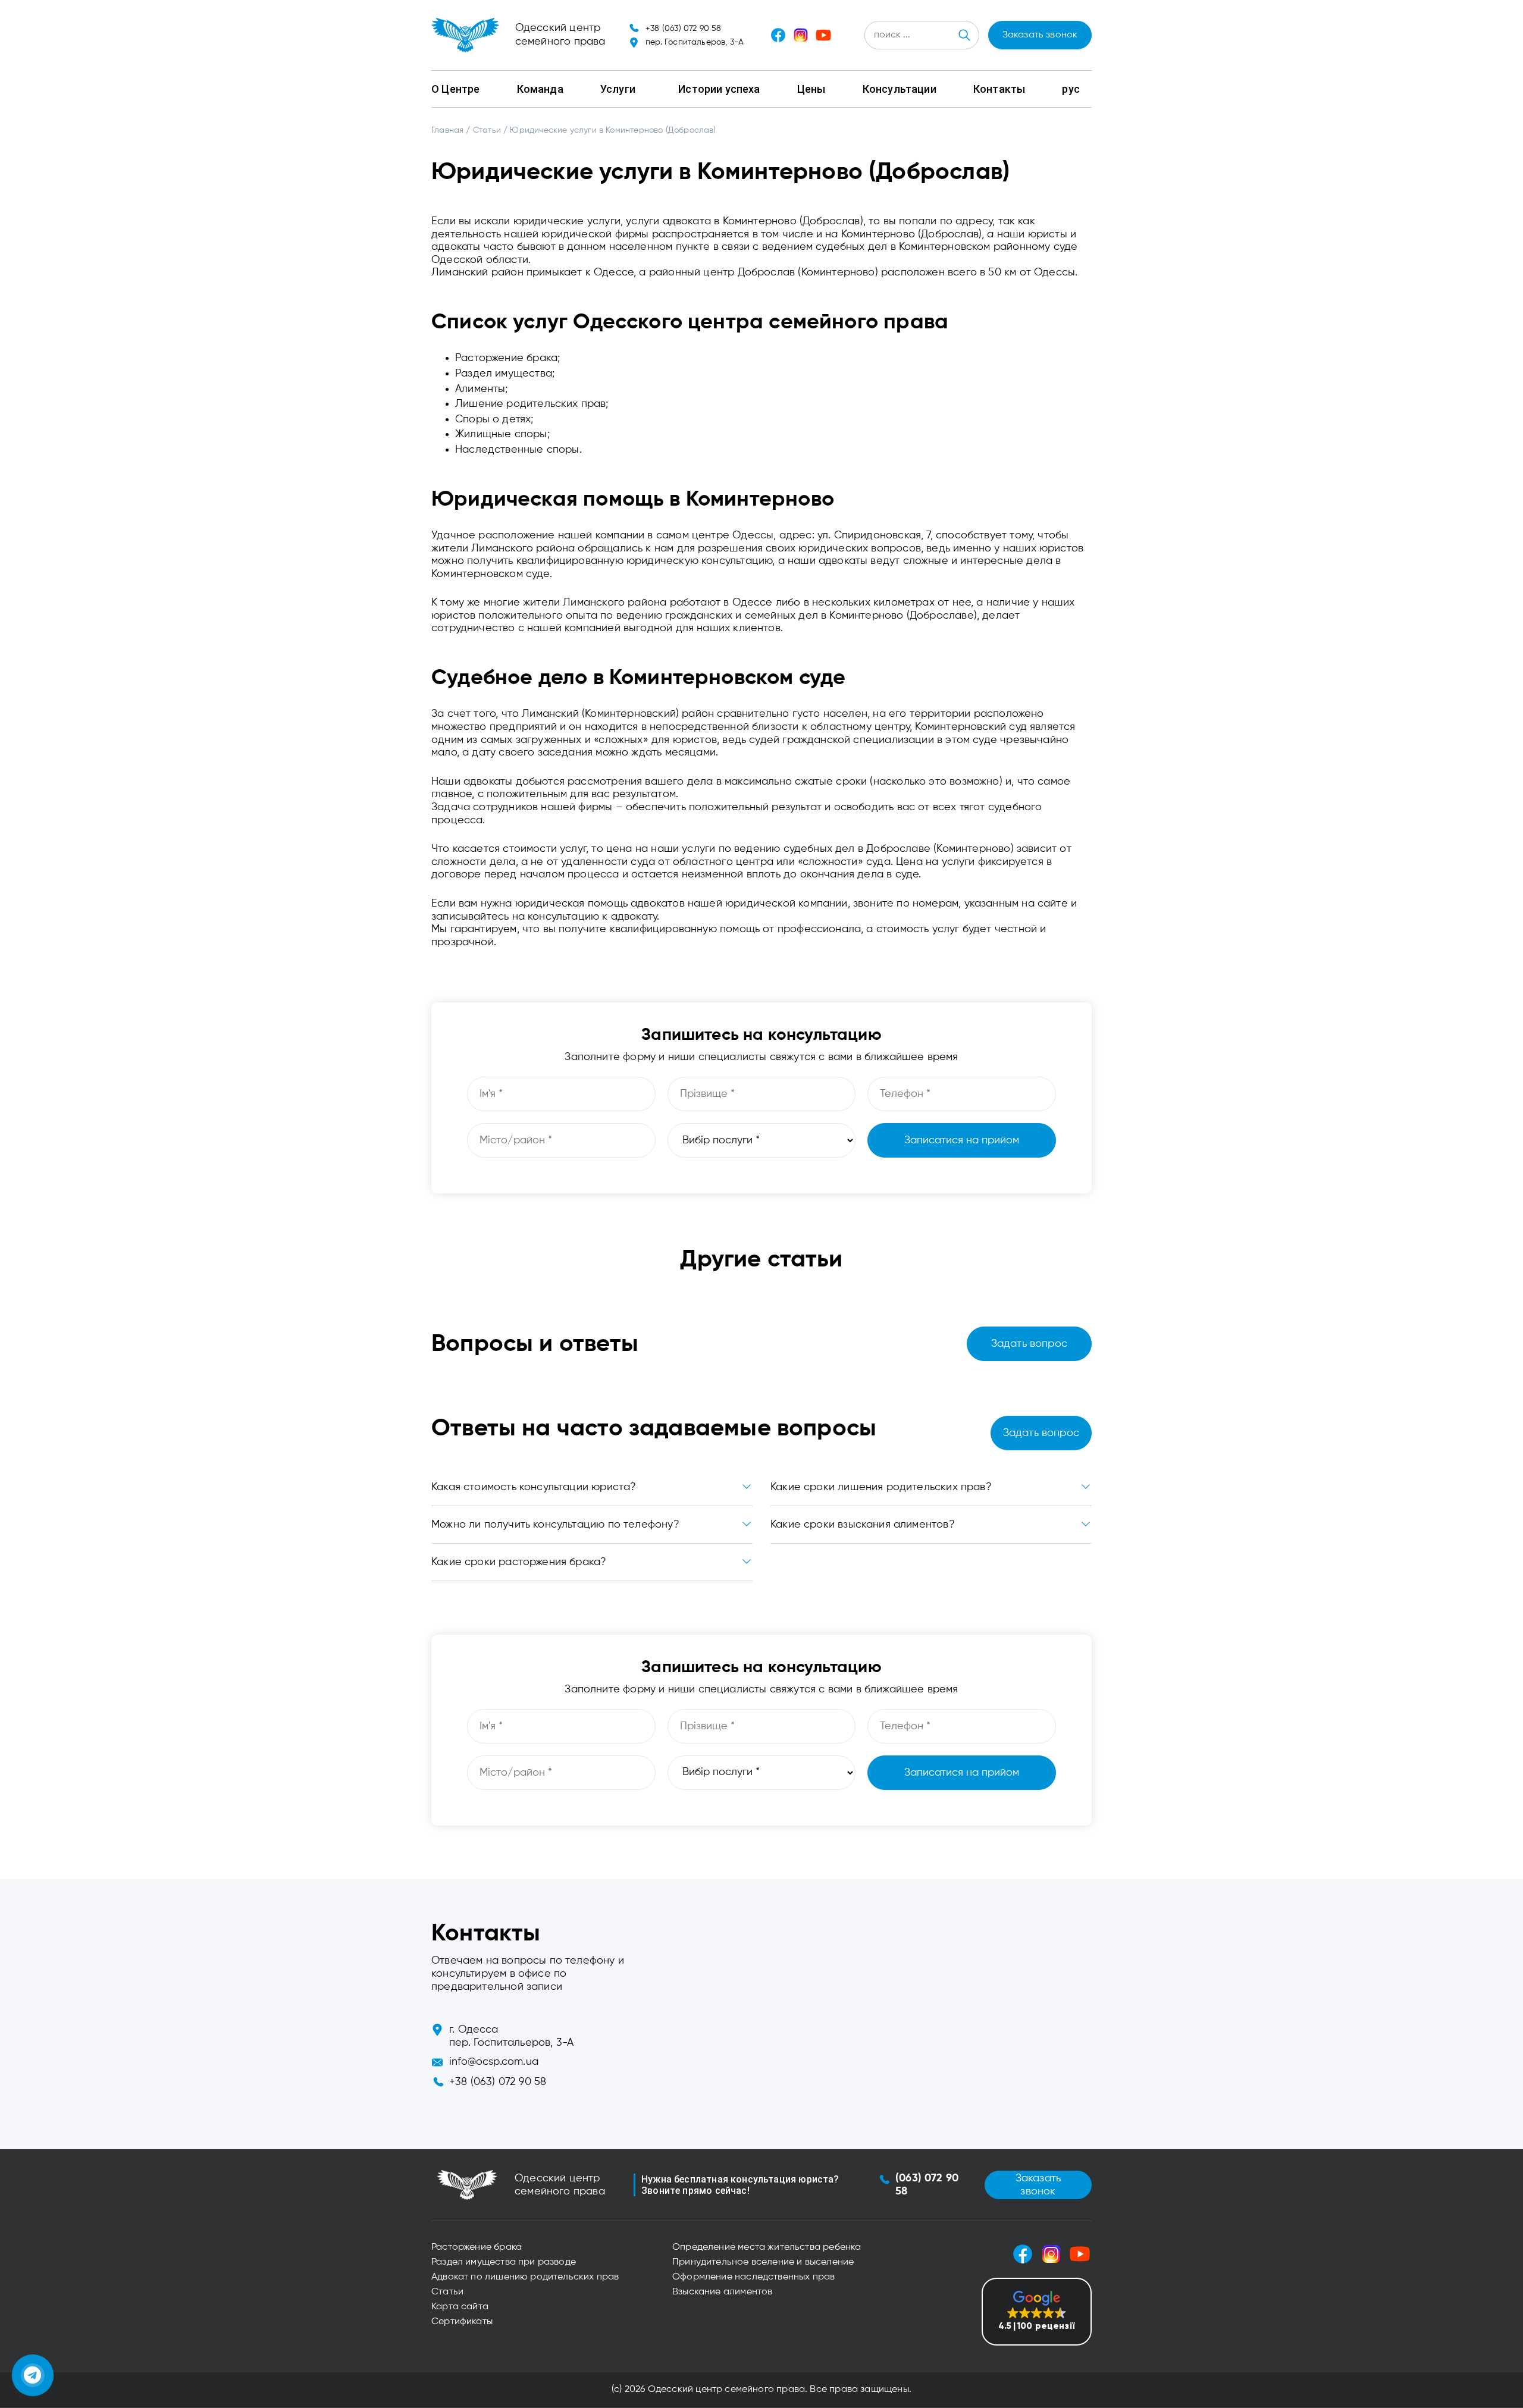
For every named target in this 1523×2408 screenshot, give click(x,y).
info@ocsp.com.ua (494, 2062)
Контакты (999, 89)
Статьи (447, 2292)
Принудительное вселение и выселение (763, 2262)
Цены (811, 89)
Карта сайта (460, 2307)
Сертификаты (462, 2322)
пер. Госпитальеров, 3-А (695, 42)
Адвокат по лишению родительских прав (525, 2277)
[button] (1037, 2312)
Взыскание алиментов (722, 2292)
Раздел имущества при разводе (504, 2262)
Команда (540, 89)
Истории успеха (719, 89)
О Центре (455, 89)
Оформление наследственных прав (753, 2277)
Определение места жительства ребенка (767, 2247)
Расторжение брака (477, 2247)
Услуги (618, 89)
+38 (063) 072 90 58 (683, 29)
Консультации (900, 89)
